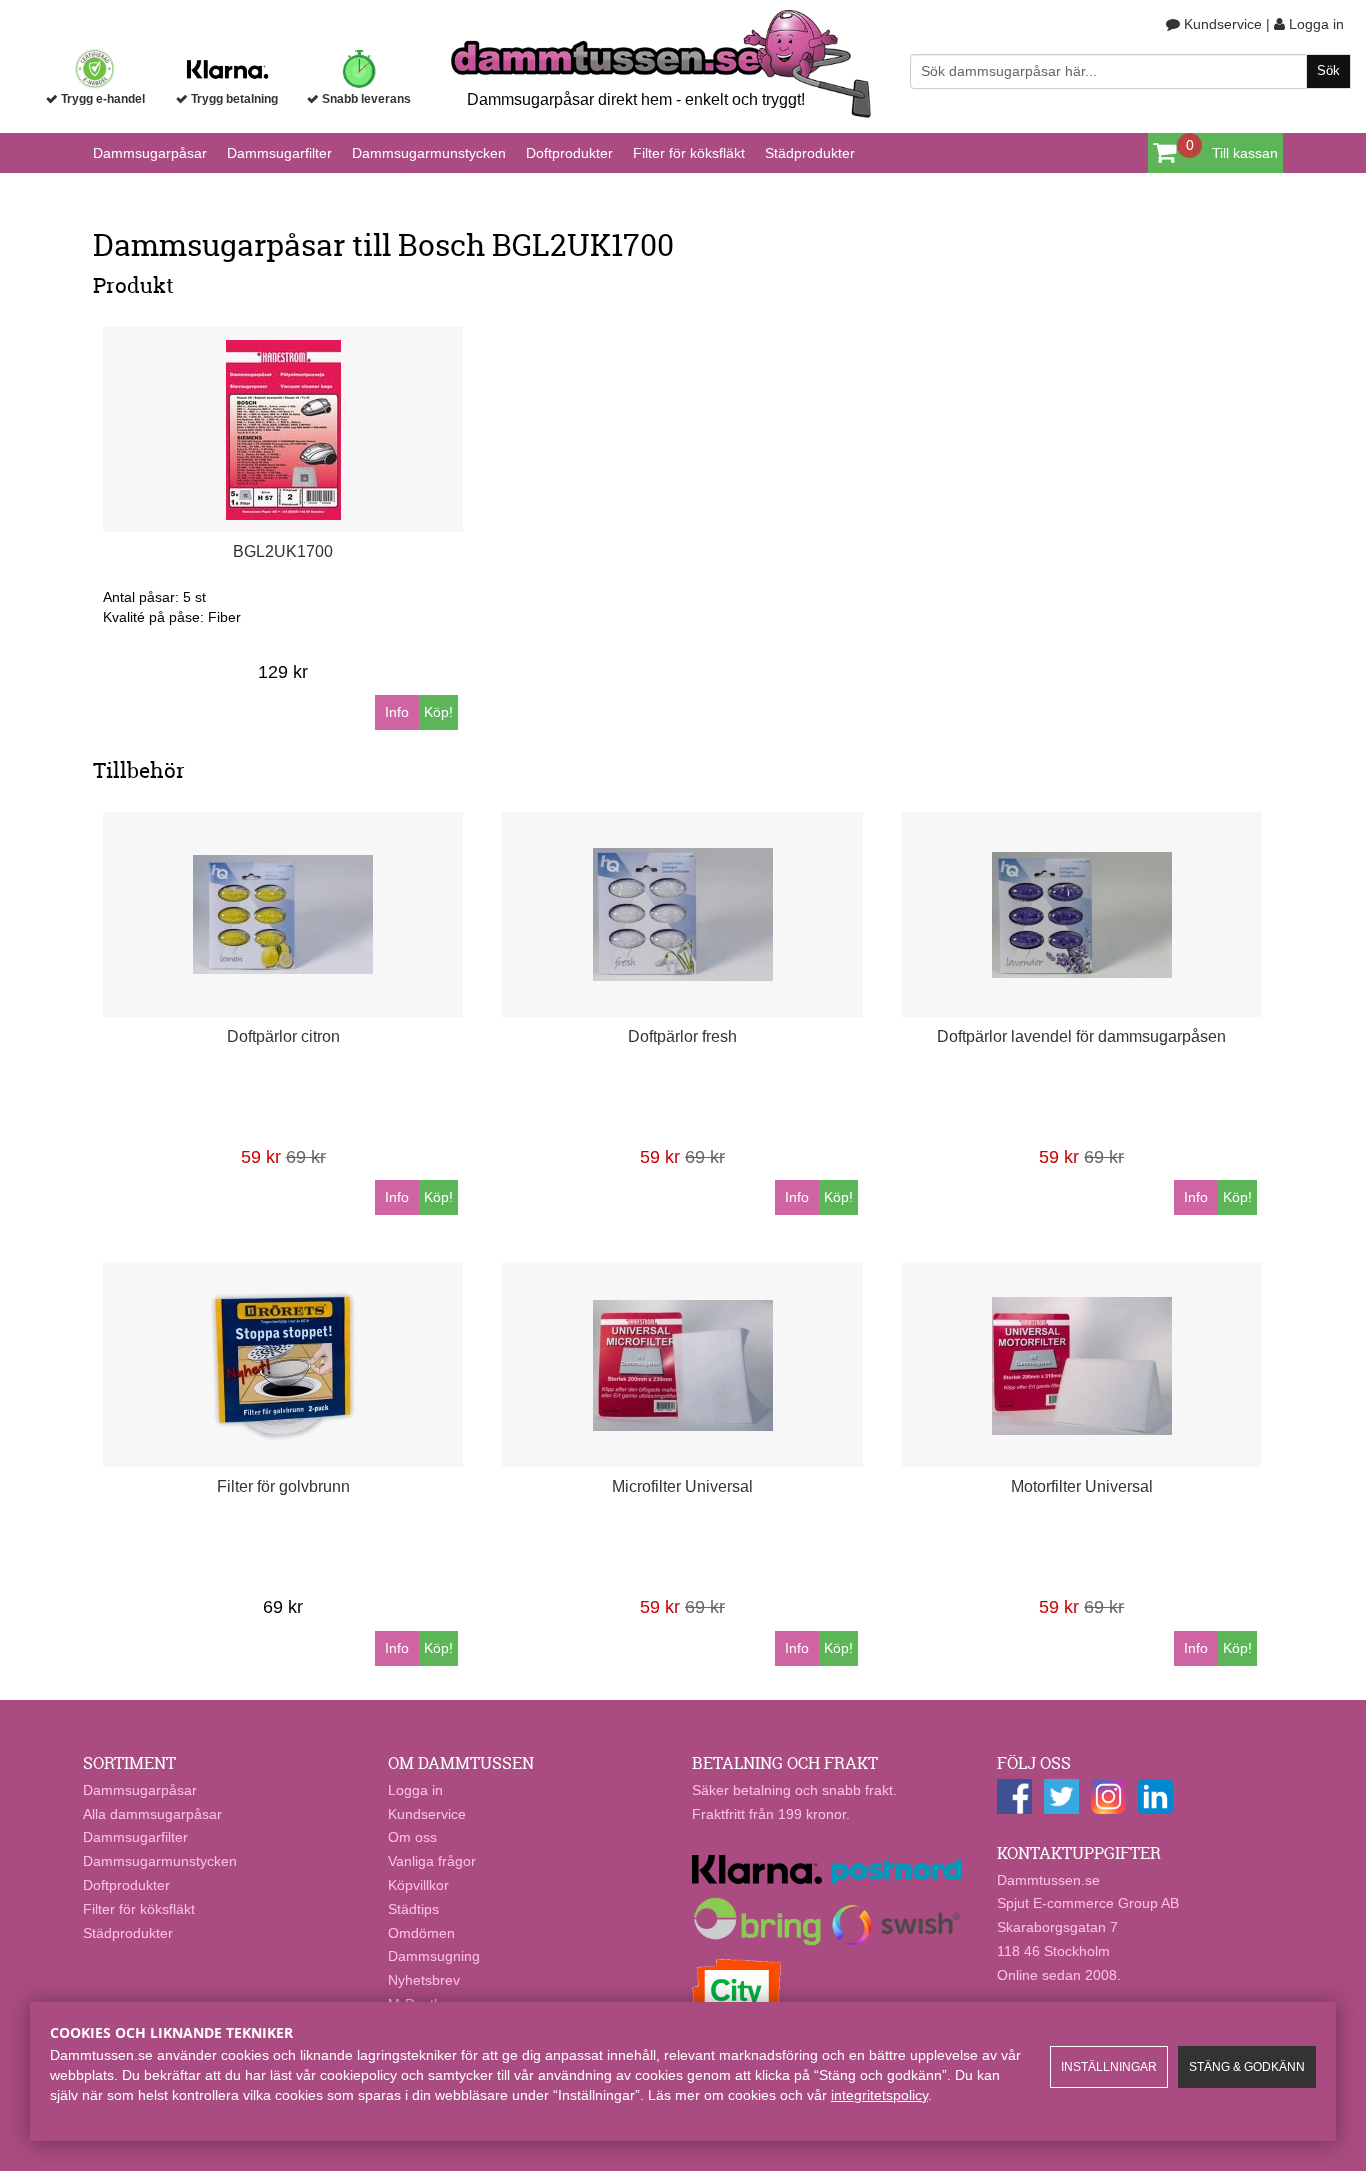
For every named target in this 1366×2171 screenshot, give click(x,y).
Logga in (1314, 24)
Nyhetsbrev (424, 1980)
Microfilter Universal (682, 1486)
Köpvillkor (418, 1885)
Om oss (412, 1837)
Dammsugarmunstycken (429, 153)
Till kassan (1245, 153)
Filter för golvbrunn (283, 1486)
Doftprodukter (569, 153)
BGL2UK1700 (283, 551)
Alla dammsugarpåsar (152, 1814)
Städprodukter (810, 153)
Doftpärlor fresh (682, 1036)
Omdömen (421, 1933)
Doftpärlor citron (283, 1036)
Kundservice (1221, 24)
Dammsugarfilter (279, 153)
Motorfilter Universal (1082, 1486)
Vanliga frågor (432, 1861)
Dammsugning (434, 1956)
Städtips (413, 1909)
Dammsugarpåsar (150, 153)
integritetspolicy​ (879, 2095)
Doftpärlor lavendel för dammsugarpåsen (1081, 1036)
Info (397, 712)
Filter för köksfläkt (689, 153)
